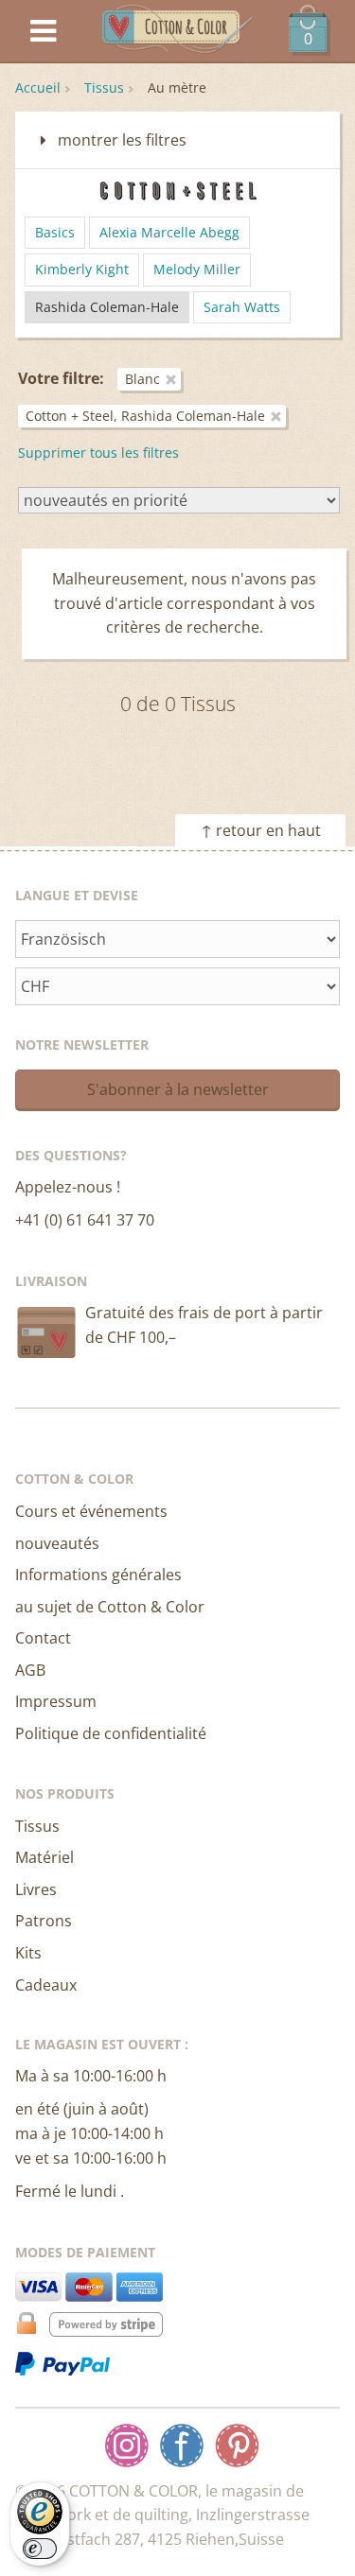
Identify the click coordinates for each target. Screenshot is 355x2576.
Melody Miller (197, 269)
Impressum (56, 1701)
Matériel (44, 1857)
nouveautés (57, 1543)
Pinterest (237, 2445)
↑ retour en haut (261, 830)
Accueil (38, 87)
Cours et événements (91, 1511)
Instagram (127, 2445)
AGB (30, 1670)
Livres (36, 1889)
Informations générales (98, 1575)
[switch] (40, 2549)
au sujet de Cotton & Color (110, 1607)
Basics (55, 232)
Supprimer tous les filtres (98, 453)
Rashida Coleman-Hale (107, 307)
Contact (43, 1638)
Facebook (182, 2445)
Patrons (44, 1921)
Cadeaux (46, 1985)
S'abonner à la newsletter (178, 1089)
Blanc (142, 379)
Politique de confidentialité (111, 1733)
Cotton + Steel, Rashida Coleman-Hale (145, 416)
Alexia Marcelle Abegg (169, 232)
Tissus (104, 87)
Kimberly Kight (82, 269)
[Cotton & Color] (178, 32)
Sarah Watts (242, 307)
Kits (28, 1953)
